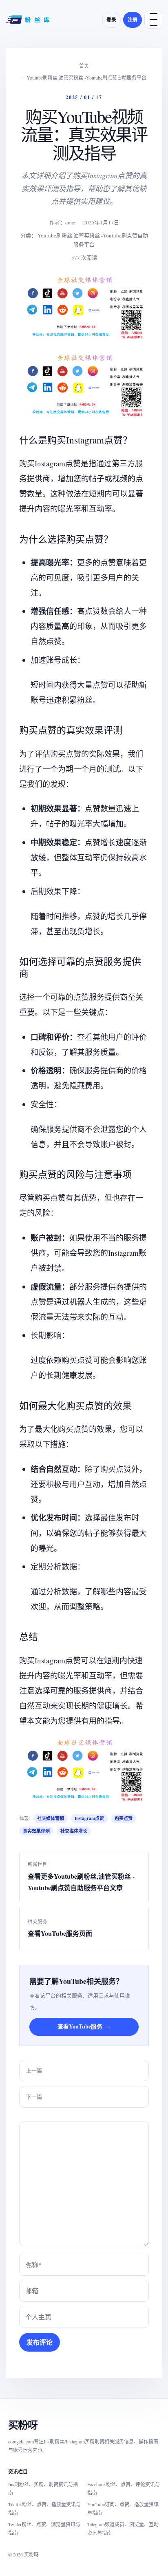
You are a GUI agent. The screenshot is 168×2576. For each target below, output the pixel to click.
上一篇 (34, 2071)
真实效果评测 (36, 1831)
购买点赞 (124, 1818)
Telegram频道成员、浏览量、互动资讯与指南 (123, 2528)
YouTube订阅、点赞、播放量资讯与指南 (123, 2508)
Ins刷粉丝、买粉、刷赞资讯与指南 (43, 2488)
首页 (84, 66)
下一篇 (34, 2097)
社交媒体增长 (74, 1831)
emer (71, 222)
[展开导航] (153, 20)
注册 (133, 20)
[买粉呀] (29, 20)
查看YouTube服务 (84, 2026)
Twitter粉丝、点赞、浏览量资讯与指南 (44, 2528)
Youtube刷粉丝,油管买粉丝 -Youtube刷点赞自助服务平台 (86, 78)
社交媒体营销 (51, 1818)
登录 (111, 20)
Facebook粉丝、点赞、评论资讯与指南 (124, 2488)
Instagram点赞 (89, 1818)
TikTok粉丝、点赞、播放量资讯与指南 (44, 2508)
